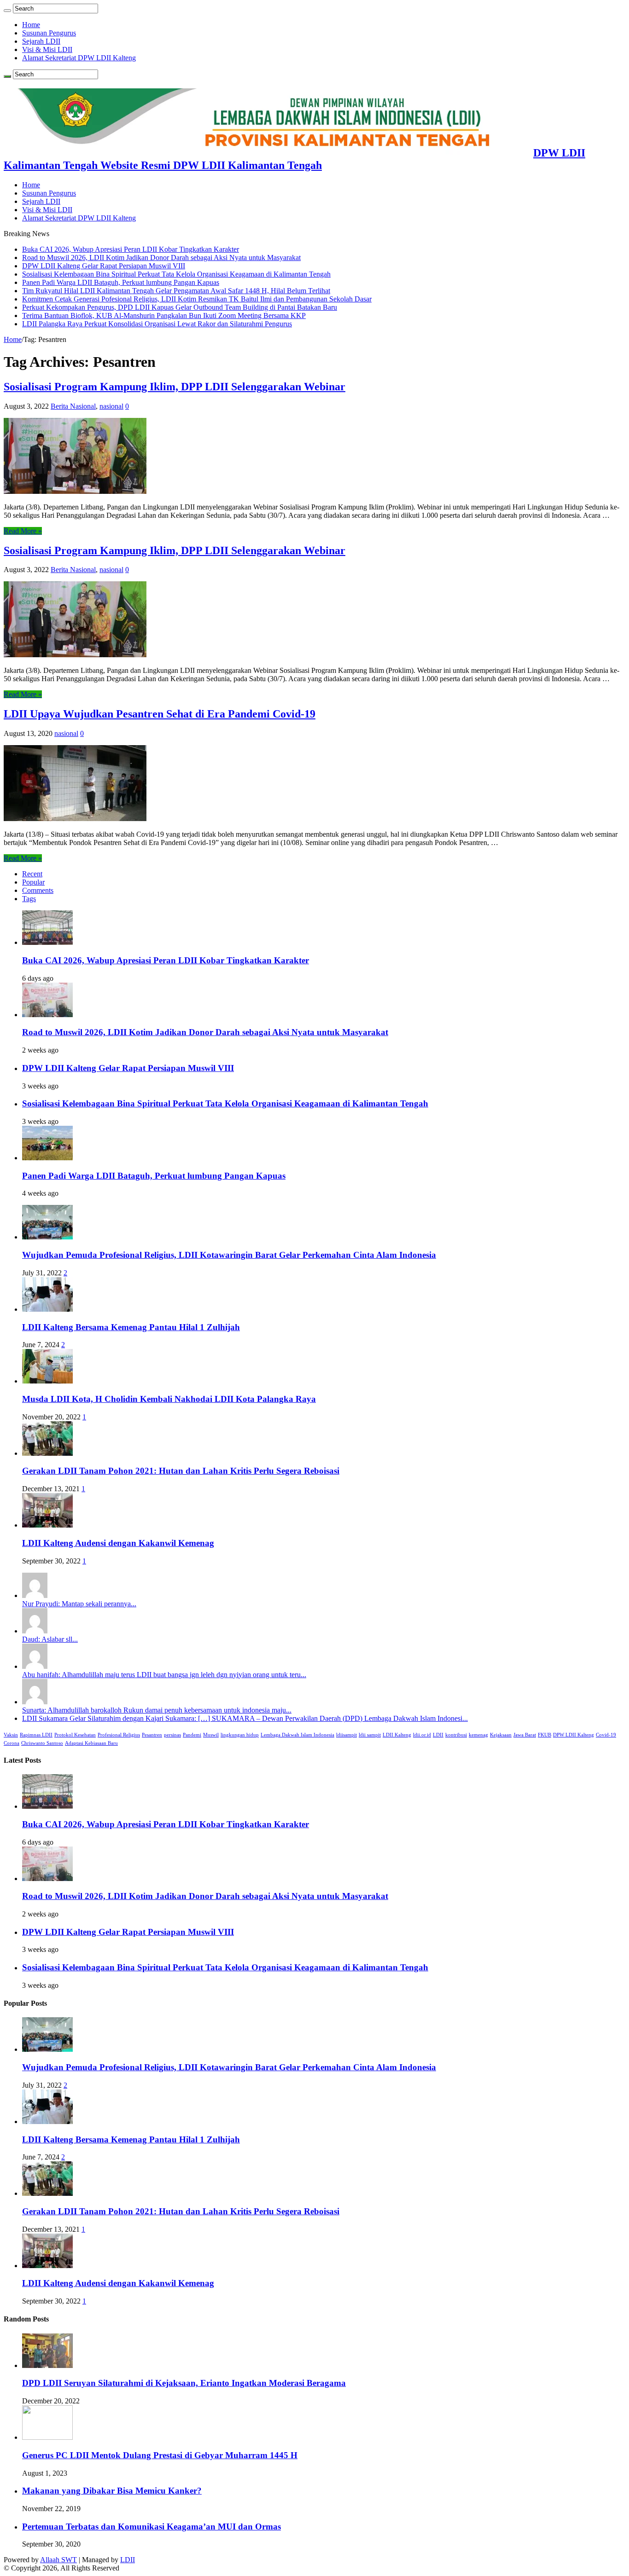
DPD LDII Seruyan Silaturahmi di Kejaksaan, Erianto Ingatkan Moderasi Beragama (184, 2383)
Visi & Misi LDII (47, 49)
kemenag (478, 1735)
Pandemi (192, 1735)
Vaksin (11, 1735)
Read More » (23, 531)
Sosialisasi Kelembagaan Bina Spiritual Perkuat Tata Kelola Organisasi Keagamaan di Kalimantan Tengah (176, 274)
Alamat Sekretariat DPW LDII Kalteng (79, 58)
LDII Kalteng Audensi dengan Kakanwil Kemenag (118, 1543)
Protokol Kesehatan (75, 1735)
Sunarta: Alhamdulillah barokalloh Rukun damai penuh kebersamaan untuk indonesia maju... (157, 1710)
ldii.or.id (422, 1735)
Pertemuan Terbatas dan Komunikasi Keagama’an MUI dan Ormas (151, 2527)
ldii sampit (370, 1735)
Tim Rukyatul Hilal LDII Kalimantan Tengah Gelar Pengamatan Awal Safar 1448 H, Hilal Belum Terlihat (176, 291)
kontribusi (456, 1735)
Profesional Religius (119, 1735)
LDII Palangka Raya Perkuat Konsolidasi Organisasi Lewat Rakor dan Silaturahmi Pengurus (157, 324)
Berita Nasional (73, 406)
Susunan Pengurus (49, 33)
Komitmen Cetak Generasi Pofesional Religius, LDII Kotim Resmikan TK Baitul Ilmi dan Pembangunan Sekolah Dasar (197, 299)
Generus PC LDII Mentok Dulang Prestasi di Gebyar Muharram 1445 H (160, 2455)
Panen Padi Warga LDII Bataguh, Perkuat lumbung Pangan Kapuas (121, 282)
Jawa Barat (525, 1735)
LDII (438, 1735)
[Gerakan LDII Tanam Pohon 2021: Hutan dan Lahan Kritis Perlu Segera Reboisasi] (47, 1453)
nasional (111, 406)
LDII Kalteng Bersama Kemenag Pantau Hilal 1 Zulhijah (131, 1327)
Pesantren (152, 1735)
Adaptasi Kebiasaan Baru (91, 1743)
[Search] (7, 11)
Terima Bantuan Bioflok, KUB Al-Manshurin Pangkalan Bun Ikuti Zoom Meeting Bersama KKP (164, 315)
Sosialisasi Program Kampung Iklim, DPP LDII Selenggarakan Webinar (175, 387)
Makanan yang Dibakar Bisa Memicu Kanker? (112, 2491)
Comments (38, 890)
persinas (172, 1735)
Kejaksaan (501, 1735)
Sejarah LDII (41, 41)
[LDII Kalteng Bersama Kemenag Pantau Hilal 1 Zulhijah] (47, 1309)
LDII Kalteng (397, 1735)
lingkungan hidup (240, 1735)
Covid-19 (606, 1735)
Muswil (211, 1735)
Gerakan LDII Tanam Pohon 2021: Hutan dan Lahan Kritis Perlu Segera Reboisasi (181, 1471)
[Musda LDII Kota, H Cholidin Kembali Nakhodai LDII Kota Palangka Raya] (47, 1381)
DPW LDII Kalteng (574, 1735)
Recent (32, 874)
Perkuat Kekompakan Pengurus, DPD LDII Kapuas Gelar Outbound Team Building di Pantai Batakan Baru (180, 307)
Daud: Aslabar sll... (50, 1639)
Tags (29, 899)
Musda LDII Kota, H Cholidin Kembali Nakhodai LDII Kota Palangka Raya (169, 1399)
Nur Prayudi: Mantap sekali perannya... (79, 1604)
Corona (12, 1743)
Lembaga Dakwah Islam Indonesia (297, 1735)
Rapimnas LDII (36, 1735)
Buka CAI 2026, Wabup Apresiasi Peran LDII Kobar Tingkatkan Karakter (131, 249)
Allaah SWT (58, 2560)
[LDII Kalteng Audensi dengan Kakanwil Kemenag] (47, 1525)
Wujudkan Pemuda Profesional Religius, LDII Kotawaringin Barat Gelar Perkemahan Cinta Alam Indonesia (229, 1255)
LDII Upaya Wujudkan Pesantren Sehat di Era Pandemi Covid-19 (160, 714)
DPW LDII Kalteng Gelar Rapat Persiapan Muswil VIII (104, 266)
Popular (33, 882)
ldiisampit (347, 1735)
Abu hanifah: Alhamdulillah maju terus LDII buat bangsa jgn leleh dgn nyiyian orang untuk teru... (164, 1675)
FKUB (545, 1735)
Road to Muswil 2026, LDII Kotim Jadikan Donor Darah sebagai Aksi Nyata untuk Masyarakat (161, 258)
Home (31, 25)
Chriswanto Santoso (42, 1743)
